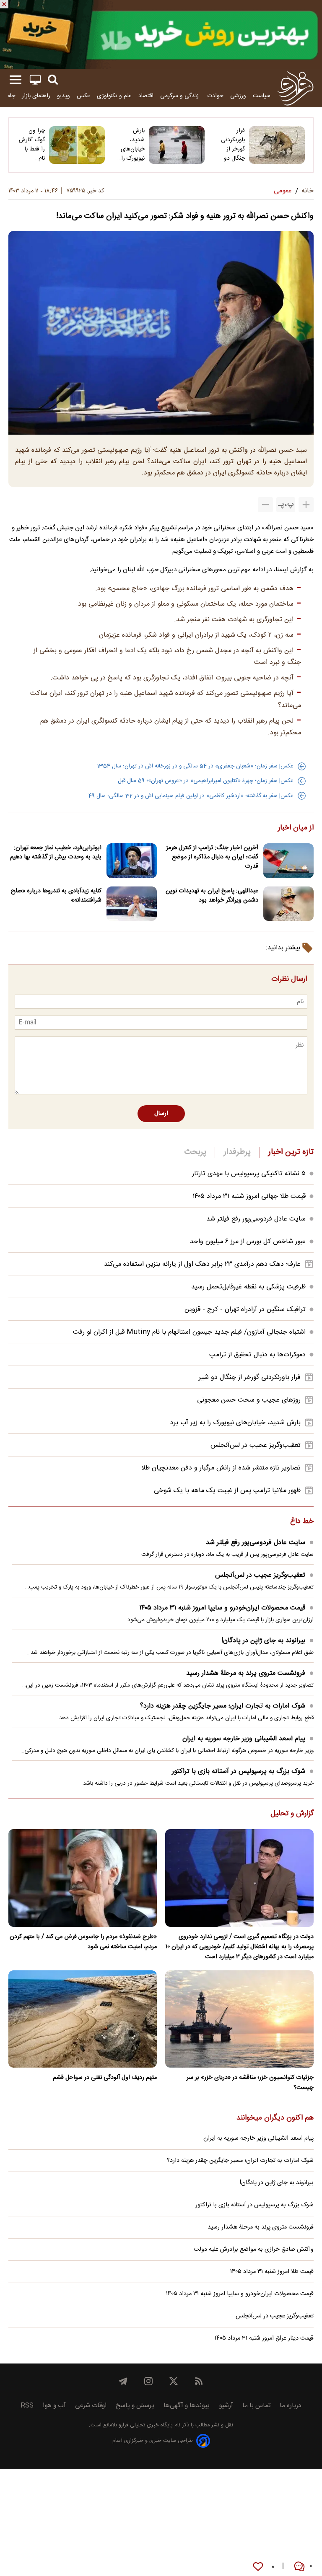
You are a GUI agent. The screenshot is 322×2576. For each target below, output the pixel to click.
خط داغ (302, 1522)
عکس (83, 96)
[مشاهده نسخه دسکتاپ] (35, 80)
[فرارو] (295, 88)
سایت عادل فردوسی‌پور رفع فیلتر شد (256, 1219)
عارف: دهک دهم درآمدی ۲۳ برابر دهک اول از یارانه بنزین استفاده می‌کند (202, 1264)
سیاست (262, 96)
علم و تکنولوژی (114, 96)
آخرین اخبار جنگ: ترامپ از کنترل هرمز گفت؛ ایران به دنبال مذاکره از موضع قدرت (212, 857)
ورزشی (238, 96)
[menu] (16, 80)
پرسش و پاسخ (135, 2406)
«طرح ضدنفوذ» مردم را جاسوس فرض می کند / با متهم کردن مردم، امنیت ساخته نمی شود (83, 1942)
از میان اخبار (296, 828)
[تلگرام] (123, 2381)
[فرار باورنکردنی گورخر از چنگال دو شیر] (277, 145)
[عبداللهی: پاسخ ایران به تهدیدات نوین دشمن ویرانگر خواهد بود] (288, 904)
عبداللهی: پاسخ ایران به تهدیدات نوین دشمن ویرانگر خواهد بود (212, 896)
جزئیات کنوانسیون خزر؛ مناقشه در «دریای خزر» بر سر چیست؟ (250, 2083)
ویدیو (64, 96)
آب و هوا (54, 2406)
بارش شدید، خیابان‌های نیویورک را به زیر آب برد (133, 145)
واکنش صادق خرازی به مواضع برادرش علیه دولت (254, 2249)
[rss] (199, 2381)
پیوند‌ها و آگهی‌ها (187, 2406)
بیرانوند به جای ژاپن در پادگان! (263, 1641)
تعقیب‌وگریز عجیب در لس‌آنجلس (256, 1445)
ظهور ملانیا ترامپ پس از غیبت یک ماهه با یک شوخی (227, 1491)
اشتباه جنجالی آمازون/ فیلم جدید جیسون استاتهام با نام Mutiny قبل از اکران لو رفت (189, 1332)
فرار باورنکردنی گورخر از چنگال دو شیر (233, 145)
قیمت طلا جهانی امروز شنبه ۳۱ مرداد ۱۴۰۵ (249, 1196)
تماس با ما (256, 2406)
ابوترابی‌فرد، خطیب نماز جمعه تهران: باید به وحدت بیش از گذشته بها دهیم (56, 853)
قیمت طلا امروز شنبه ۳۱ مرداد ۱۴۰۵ (272, 2272)
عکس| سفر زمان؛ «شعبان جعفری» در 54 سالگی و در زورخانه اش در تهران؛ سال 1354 (195, 766)
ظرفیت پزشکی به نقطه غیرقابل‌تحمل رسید (248, 1287)
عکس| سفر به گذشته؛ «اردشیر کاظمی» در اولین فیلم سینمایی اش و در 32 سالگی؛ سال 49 (191, 796)
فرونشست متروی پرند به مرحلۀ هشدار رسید (246, 1673)
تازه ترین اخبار (291, 1152)
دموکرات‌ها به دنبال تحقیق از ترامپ (257, 1355)
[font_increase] (306, 505)
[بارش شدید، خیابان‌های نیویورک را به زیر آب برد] (177, 145)
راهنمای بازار (36, 96)
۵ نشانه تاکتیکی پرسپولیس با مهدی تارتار (249, 1174)
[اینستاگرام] (148, 2381)
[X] (174, 2381)
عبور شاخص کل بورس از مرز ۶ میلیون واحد (248, 1242)
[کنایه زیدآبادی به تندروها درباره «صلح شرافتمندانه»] (132, 904)
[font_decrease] (265, 505)
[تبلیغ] (161, 34)
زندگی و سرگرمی (180, 96)
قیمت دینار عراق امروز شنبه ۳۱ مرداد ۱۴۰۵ (264, 2338)
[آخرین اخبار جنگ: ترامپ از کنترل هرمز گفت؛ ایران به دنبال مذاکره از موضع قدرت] (288, 861)
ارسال (161, 1114)
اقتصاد (146, 96)
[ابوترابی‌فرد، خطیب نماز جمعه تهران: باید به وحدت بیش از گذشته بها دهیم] (132, 861)
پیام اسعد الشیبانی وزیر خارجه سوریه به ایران (244, 1739)
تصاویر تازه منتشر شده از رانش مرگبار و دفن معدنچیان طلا (221, 1468)
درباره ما (291, 2406)
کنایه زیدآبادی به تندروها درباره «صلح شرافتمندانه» (56, 896)
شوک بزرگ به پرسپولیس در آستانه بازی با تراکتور (239, 1771)
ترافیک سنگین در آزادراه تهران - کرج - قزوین (245, 1310)
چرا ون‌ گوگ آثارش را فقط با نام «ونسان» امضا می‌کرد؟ (32, 145)
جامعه (8, 96)
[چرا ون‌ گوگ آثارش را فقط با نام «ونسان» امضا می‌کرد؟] (77, 145)
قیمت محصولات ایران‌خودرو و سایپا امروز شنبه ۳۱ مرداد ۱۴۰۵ (222, 1608)
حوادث (215, 96)
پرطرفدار (237, 1152)
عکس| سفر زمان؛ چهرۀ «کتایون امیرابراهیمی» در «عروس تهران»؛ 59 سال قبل (206, 781)
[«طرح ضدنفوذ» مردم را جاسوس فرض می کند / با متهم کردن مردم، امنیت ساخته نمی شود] (83, 1878)
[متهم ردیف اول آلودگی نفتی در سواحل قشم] (83, 2019)
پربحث (195, 1152)
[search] (53, 80)
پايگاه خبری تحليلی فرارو (145, 2425)
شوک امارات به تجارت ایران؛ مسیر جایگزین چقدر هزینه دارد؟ (223, 1706)
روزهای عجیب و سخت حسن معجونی (249, 1400)
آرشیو (226, 2406)
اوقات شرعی (91, 2406)
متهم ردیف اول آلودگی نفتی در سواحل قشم (105, 2078)
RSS (27, 2406)
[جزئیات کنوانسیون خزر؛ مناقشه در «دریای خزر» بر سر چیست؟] (239, 2019)
